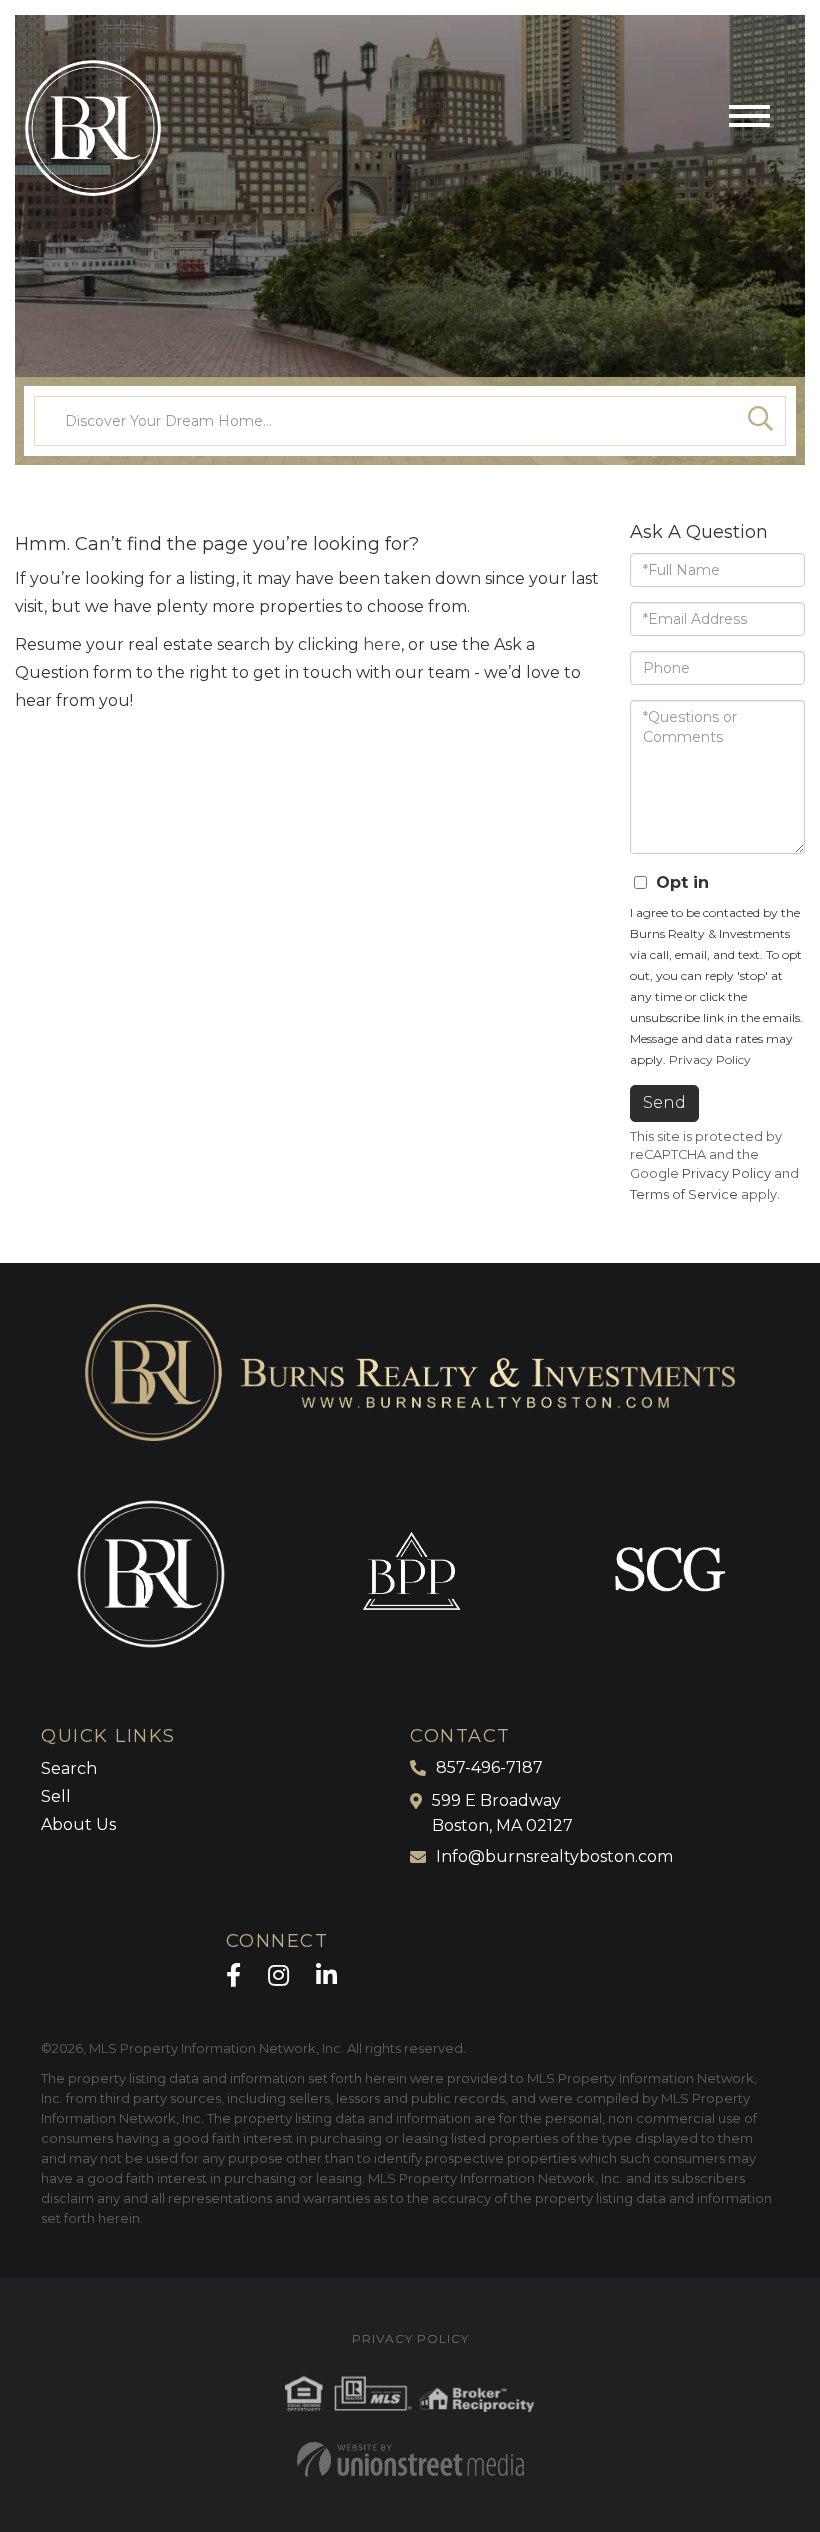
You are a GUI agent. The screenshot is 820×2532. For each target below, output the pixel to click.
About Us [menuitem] (78, 1824)
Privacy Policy (710, 1059)
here (382, 644)
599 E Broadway (502, 1813)
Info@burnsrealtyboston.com (554, 1856)
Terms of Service (684, 1194)
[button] (761, 421)
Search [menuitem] (69, 1768)
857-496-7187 (489, 1767)
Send (664, 1102)
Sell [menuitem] (56, 1796)
